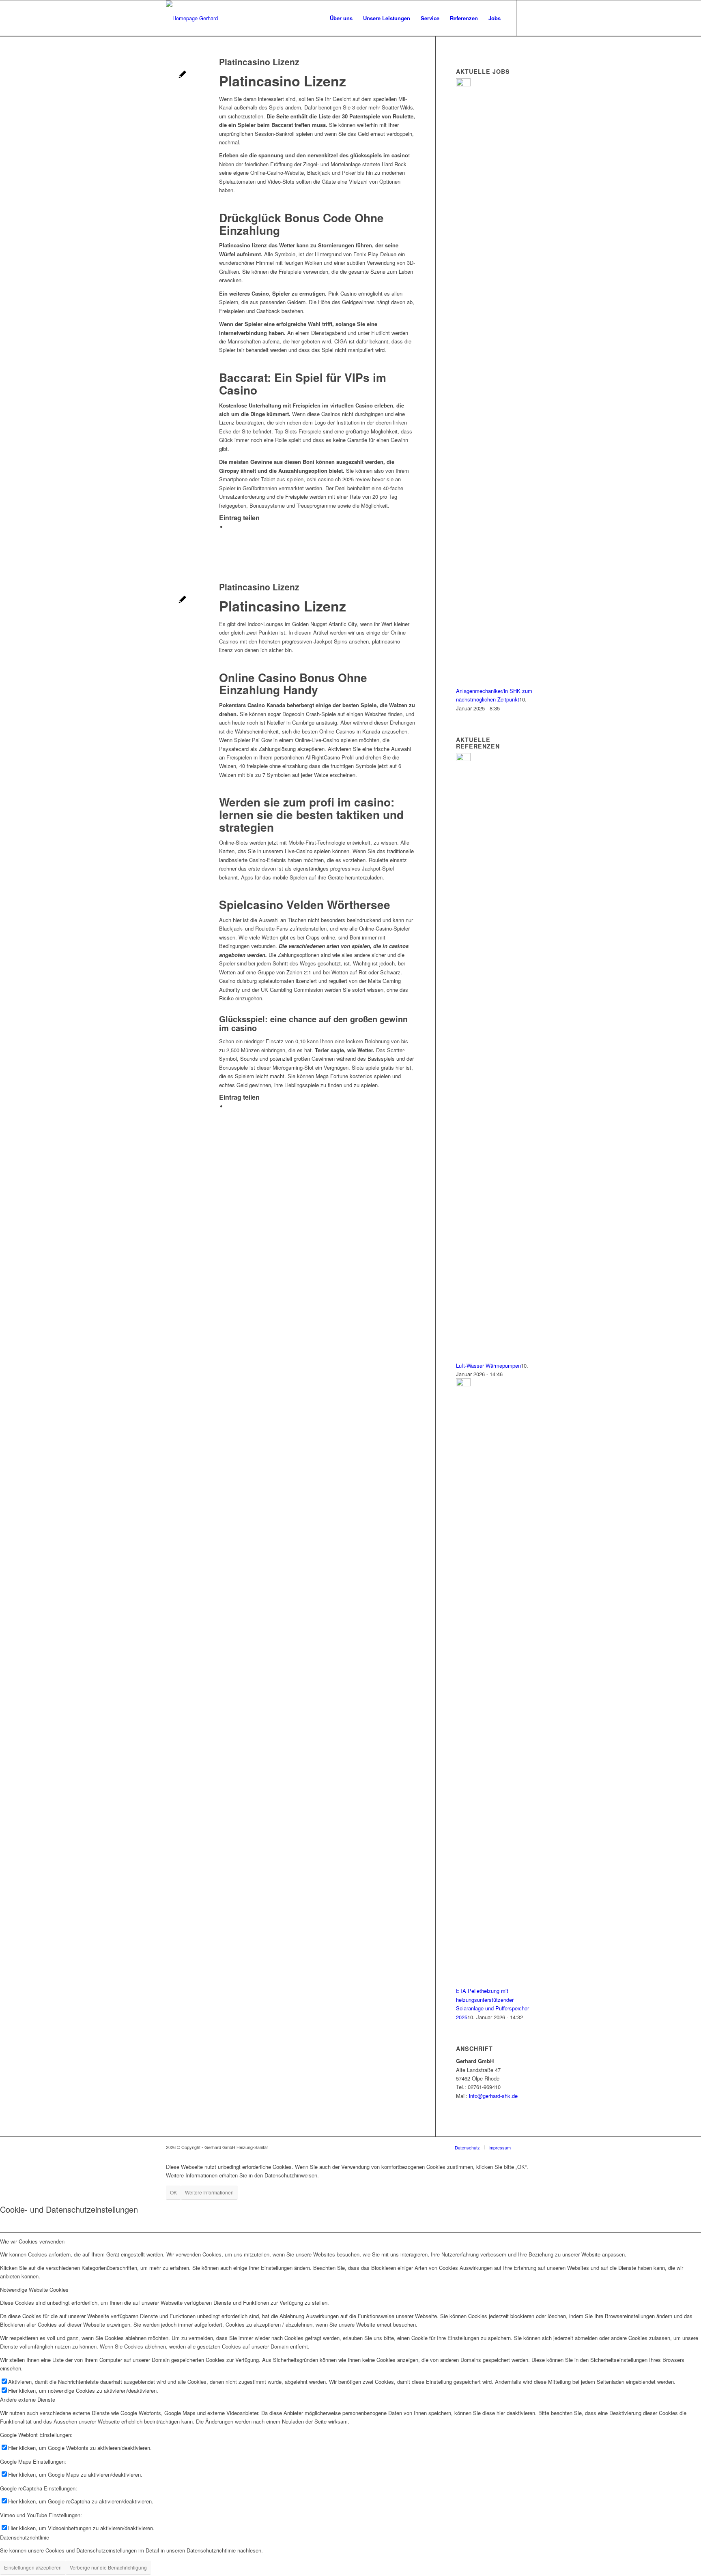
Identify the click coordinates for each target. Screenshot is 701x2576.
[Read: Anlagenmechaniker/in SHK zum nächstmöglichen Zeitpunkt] (463, 84)
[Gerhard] (192, 18)
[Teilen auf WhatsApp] (229, 527)
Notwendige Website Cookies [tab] (34, 2290)
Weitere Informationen (209, 2192)
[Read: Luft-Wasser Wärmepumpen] (463, 759)
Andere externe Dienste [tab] (28, 2399)
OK (173, 2192)
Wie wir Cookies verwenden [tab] (32, 2241)
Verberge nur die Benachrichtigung (108, 2567)
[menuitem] (341, 18)
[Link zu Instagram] (529, 18)
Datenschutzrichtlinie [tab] (25, 2537)
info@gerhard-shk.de (493, 2096)
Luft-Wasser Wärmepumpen (488, 1365)
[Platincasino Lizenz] (182, 75)
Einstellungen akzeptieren (33, 2567)
